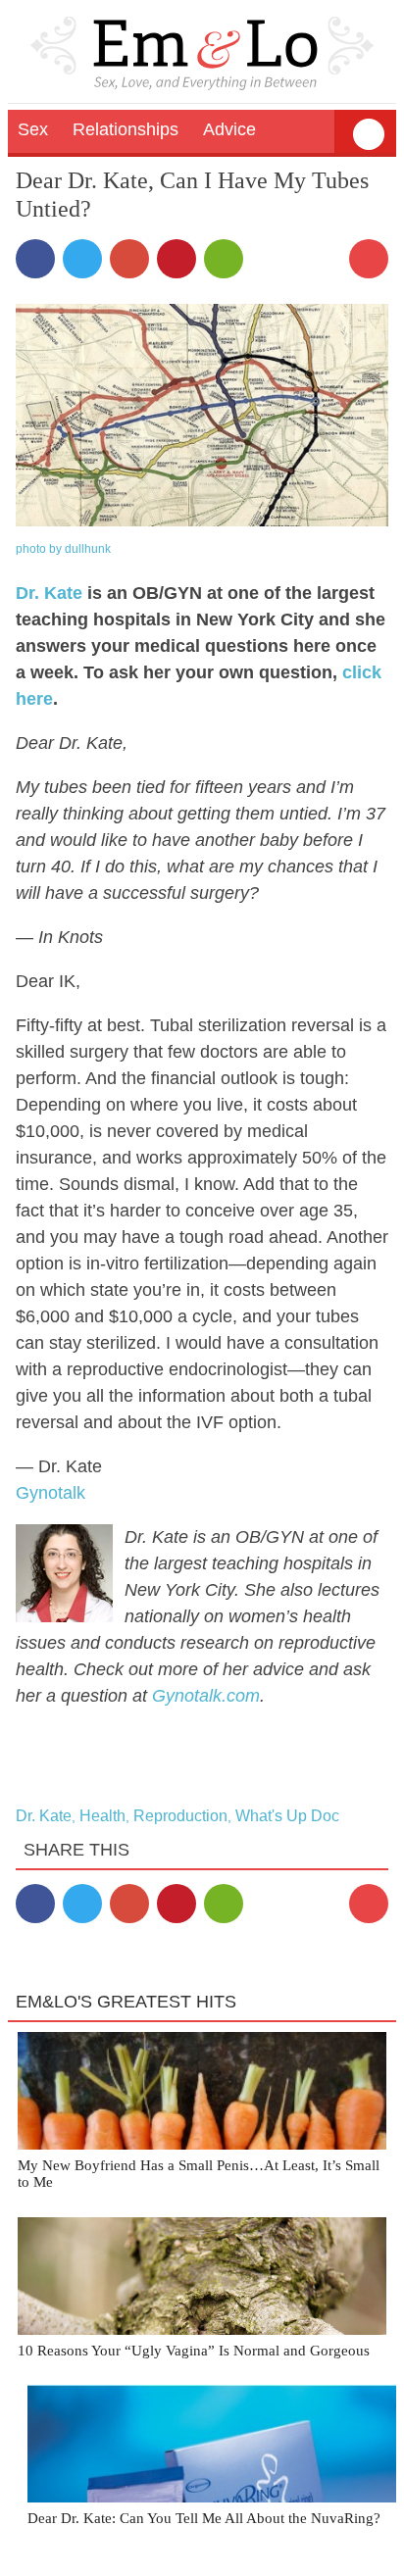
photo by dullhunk (63, 549)
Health (102, 1816)
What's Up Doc (287, 1816)
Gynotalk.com (206, 1696)
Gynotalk (50, 1493)
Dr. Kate (49, 593)
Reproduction (180, 1816)
